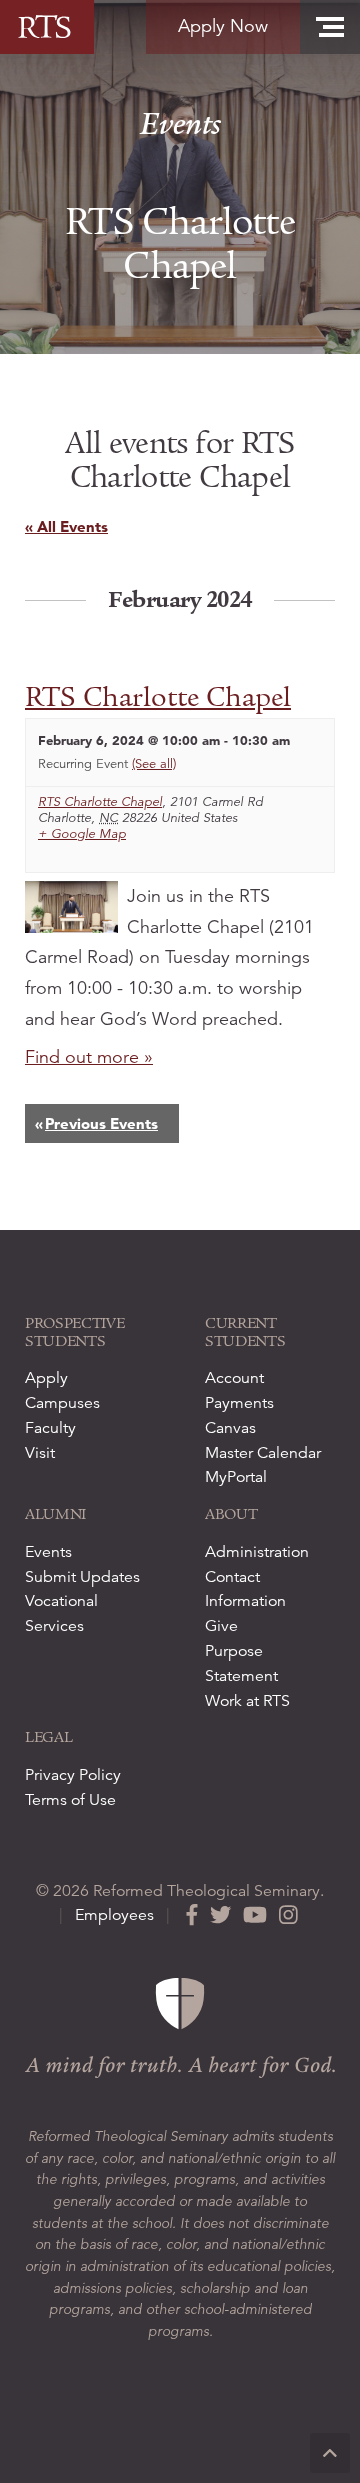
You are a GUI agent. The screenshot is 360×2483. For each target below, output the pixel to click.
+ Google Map (82, 834)
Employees (114, 1915)
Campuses (62, 1403)
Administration (257, 1552)
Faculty (50, 1428)
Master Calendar (263, 1453)
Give (221, 1626)
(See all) (154, 764)
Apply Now (223, 26)
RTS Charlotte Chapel (158, 697)
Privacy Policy (73, 1775)
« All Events (66, 526)
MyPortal (236, 1477)
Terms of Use (70, 1800)
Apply (46, 1378)
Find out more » (89, 1057)
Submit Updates (82, 1577)
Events (180, 124)
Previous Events (96, 1123)
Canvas (230, 1428)
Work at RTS (247, 1701)
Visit (40, 1453)
